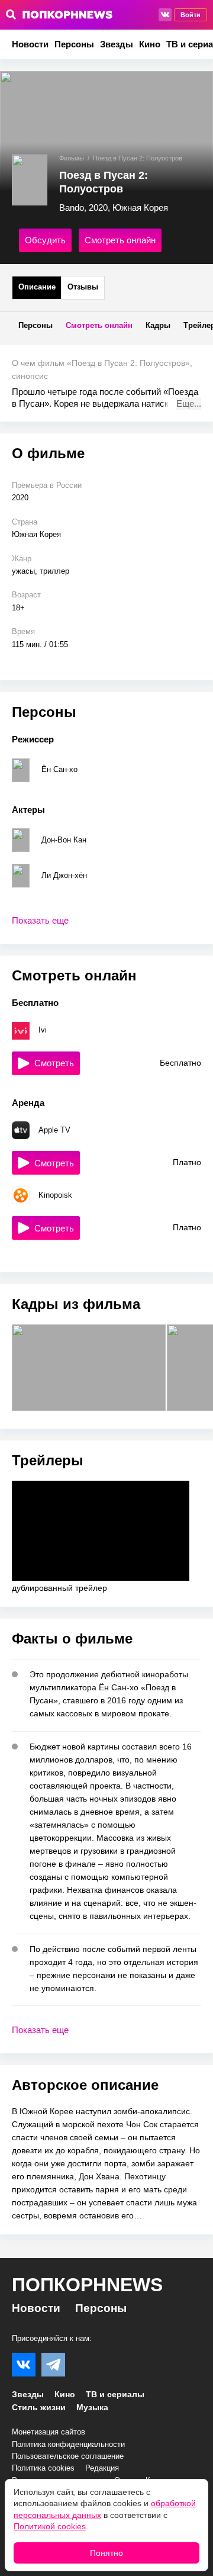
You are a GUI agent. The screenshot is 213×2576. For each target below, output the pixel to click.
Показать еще (40, 920)
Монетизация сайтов (49, 2432)
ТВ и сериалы (115, 2394)
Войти (191, 15)
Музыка (92, 2407)
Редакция (102, 2468)
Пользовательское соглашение (68, 2456)
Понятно (106, 2553)
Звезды (117, 44)
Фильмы (72, 158)
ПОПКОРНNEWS (87, 2285)
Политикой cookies (50, 2526)
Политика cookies (43, 2468)
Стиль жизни (39, 2407)
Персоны (74, 44)
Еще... (189, 403)
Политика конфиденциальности (68, 2444)
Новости (30, 44)
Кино (150, 44)
